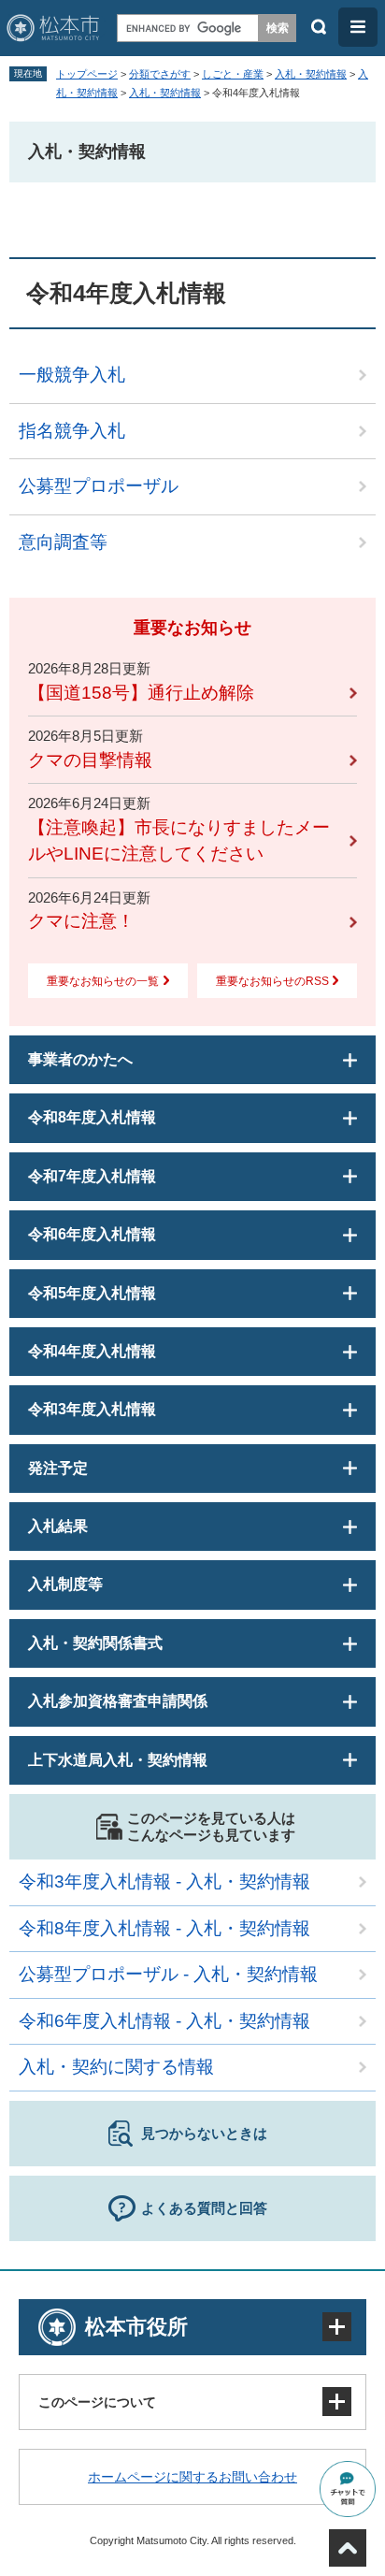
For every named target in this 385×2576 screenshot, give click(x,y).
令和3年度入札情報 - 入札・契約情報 (164, 1881)
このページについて (97, 2402)
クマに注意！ (81, 921)
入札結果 (58, 1526)
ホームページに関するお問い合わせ (192, 2477)
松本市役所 (136, 2327)
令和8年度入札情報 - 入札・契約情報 (164, 1928)
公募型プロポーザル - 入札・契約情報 (168, 1974)
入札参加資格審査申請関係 (118, 1701)
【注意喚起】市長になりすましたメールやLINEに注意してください (179, 841)
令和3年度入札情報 (92, 1409)
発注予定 (58, 1468)
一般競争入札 (72, 375)
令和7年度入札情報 (92, 1176)
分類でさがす (160, 74)
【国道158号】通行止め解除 (141, 693)
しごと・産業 (233, 74)
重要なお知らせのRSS (272, 981)
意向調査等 (63, 542)
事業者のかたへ (80, 1059)
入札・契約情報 (311, 74)
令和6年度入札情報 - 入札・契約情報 (164, 2021)
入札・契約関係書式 (95, 1643)
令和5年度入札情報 (92, 1293)
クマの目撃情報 (90, 760)
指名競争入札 (72, 431)
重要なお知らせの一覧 (103, 981)
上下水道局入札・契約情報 (118, 1760)
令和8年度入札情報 (92, 1117)
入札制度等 (65, 1584)
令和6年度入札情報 (92, 1234)
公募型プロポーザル (99, 486)
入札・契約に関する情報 (116, 2067)
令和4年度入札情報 (92, 1351)
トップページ (87, 74)
